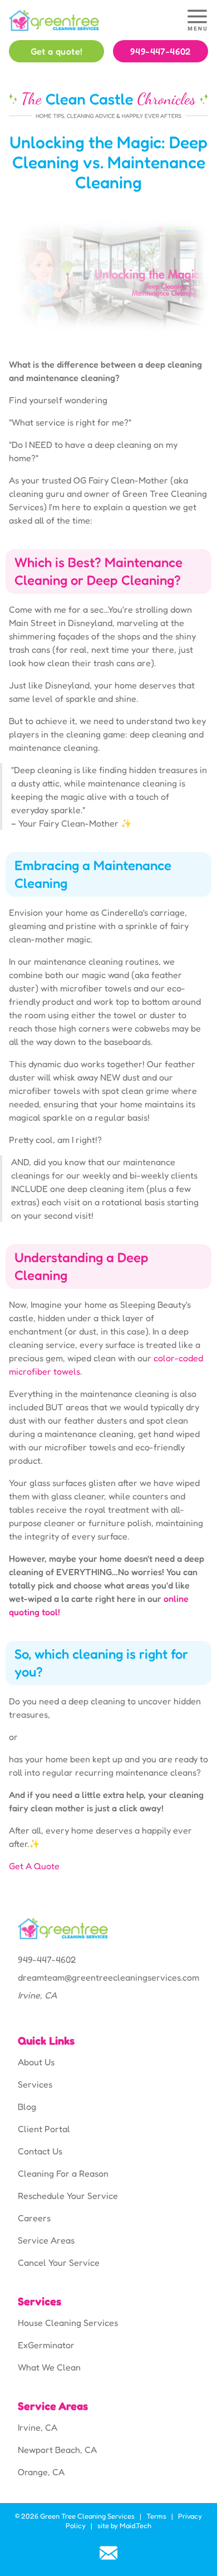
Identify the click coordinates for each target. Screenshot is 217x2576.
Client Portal (44, 2129)
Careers (34, 2218)
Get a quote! (57, 51)
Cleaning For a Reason (63, 2173)
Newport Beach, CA (57, 2450)
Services (35, 2084)
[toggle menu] (197, 20)
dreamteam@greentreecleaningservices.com (108, 1977)
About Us (36, 2062)
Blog (27, 2106)
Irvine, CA (38, 2427)
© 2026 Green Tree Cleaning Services (75, 2516)
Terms (156, 2516)
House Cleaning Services (68, 2323)
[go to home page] (83, 20)
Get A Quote (34, 1866)
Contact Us (40, 2151)
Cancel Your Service (59, 2262)
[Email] (108, 2553)
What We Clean (49, 2367)
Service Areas (46, 2240)
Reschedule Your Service (68, 2196)
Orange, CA (41, 2472)
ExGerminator (46, 2345)
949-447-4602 (161, 51)
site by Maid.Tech (124, 2526)
